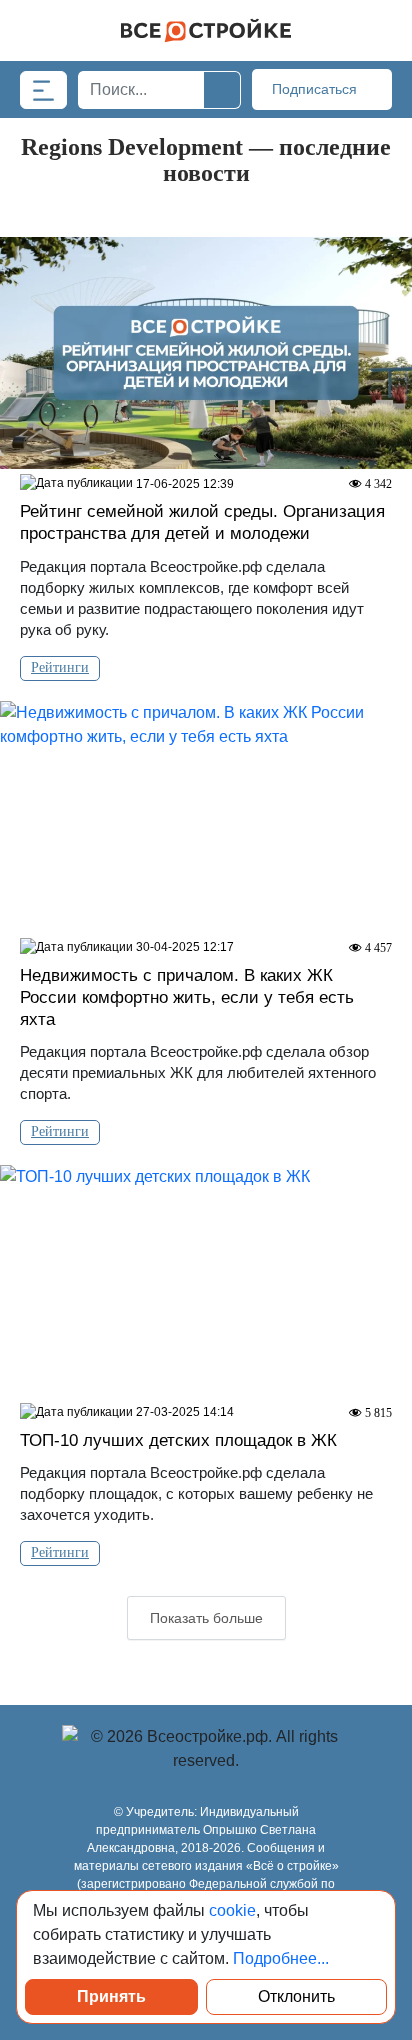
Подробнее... (281, 1958)
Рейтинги (60, 667)
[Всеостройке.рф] (206, 30)
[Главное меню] (43, 90)
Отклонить (296, 1996)
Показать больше (206, 1618)
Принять (111, 1996)
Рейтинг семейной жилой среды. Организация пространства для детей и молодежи (202, 522)
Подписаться (316, 89)
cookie (232, 1910)
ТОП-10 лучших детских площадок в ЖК (178, 1440)
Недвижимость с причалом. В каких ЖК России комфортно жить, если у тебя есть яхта (187, 997)
